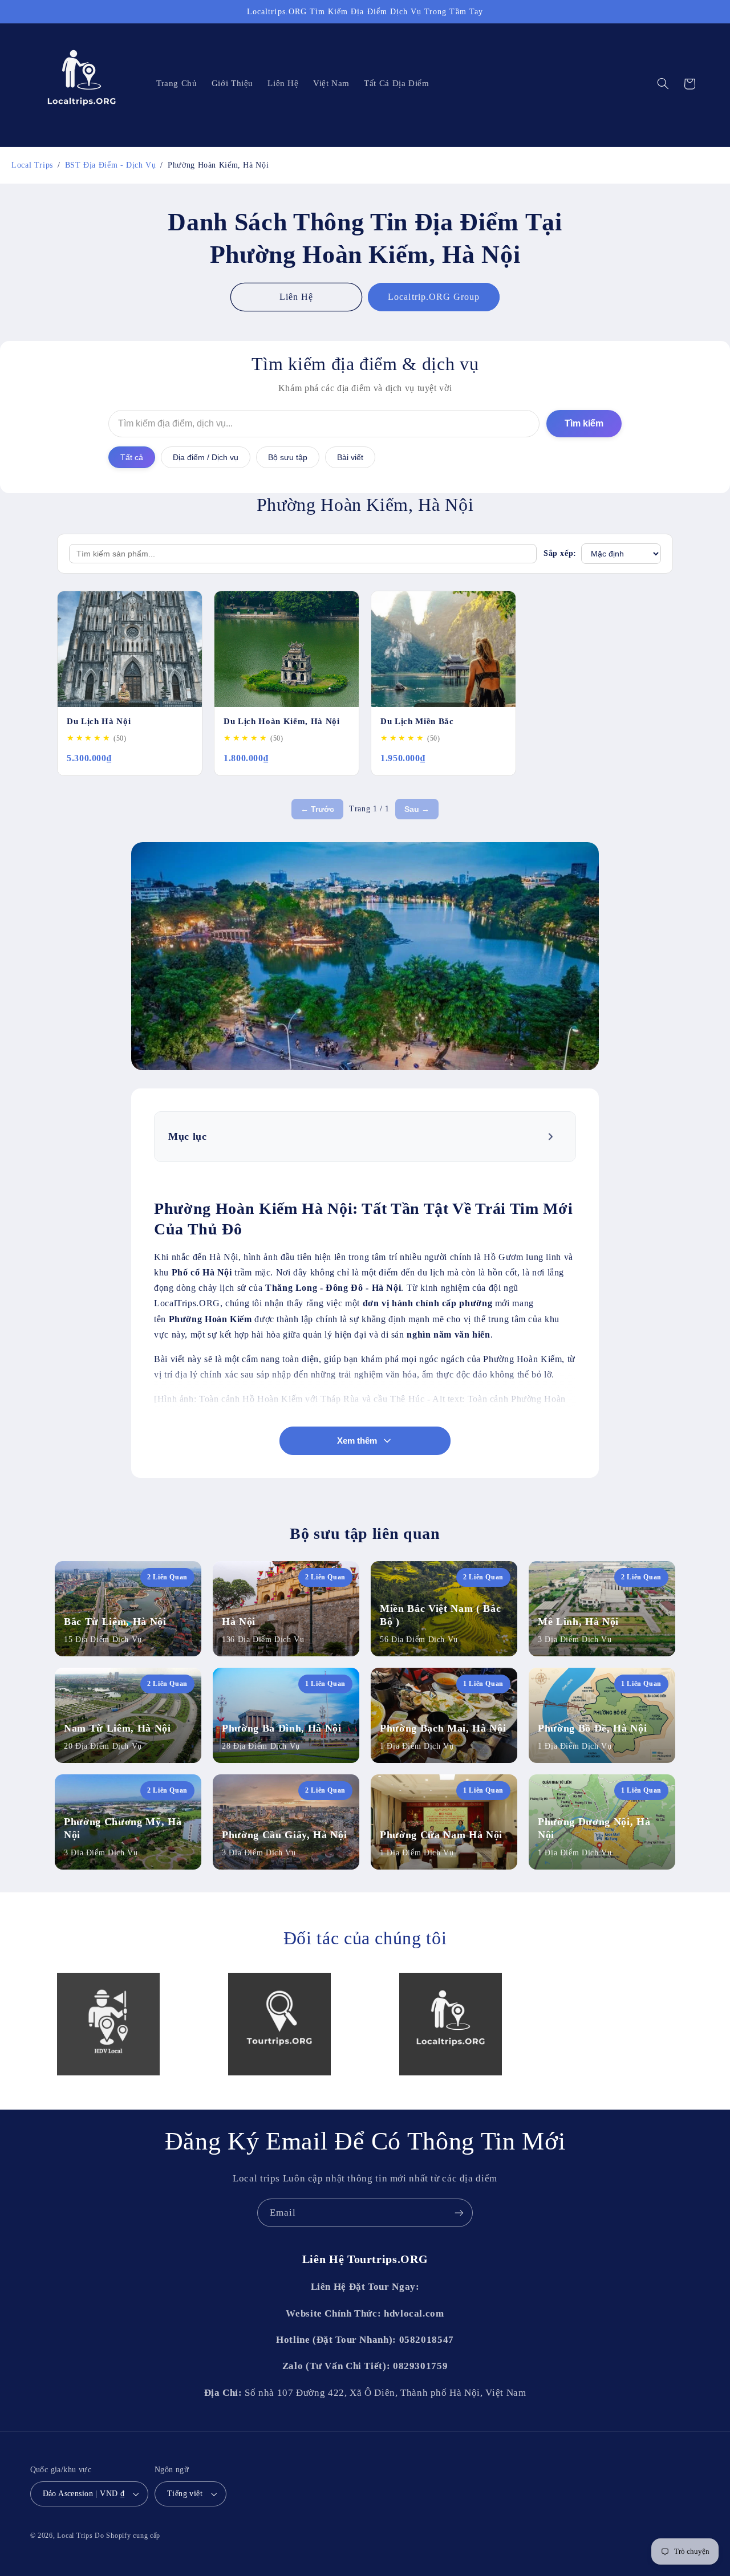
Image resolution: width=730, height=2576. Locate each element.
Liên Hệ (296, 297)
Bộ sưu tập (288, 457)
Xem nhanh (167, 692)
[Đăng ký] (459, 2213)
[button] (663, 84)
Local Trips (75, 2536)
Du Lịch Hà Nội (99, 721)
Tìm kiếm (584, 423)
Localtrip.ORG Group (434, 297)
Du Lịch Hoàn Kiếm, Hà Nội (282, 721)
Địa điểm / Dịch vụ (206, 457)
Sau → (417, 809)
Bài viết (350, 457)
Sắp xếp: (560, 553)
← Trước (317, 809)
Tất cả (132, 457)
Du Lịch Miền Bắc (417, 721)
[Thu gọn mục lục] (552, 1136)
